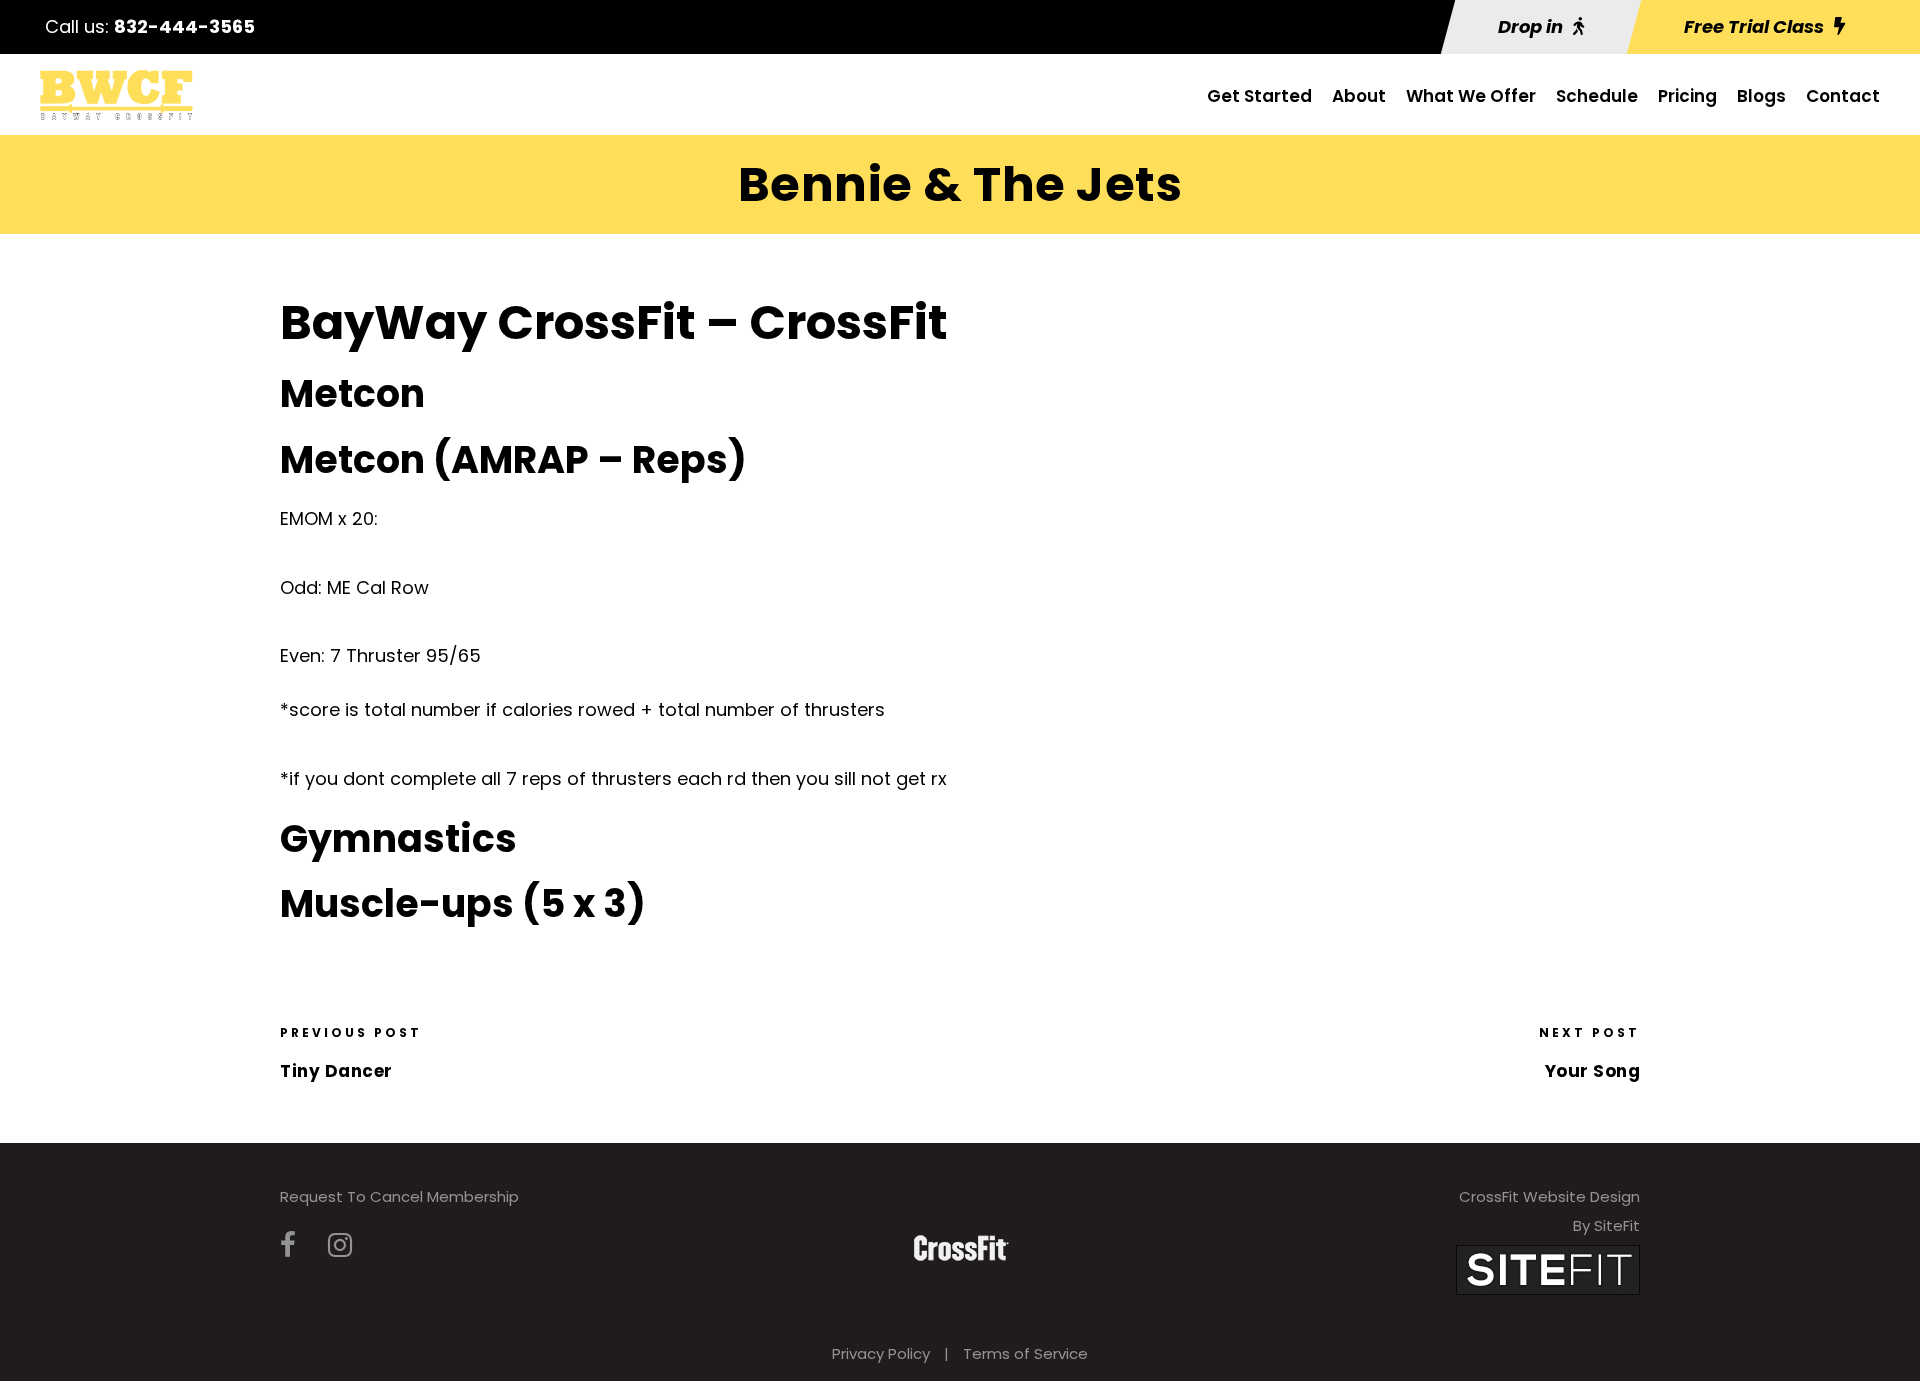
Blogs (1761, 96)
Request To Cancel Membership (399, 1196)
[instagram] (340, 1245)
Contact (1843, 96)
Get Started (1259, 96)
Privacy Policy (881, 1353)
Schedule (1597, 96)
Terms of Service (1025, 1353)
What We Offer (1471, 96)
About (1359, 96)
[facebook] (288, 1245)
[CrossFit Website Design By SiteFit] (1548, 1268)
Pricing (1687, 96)
